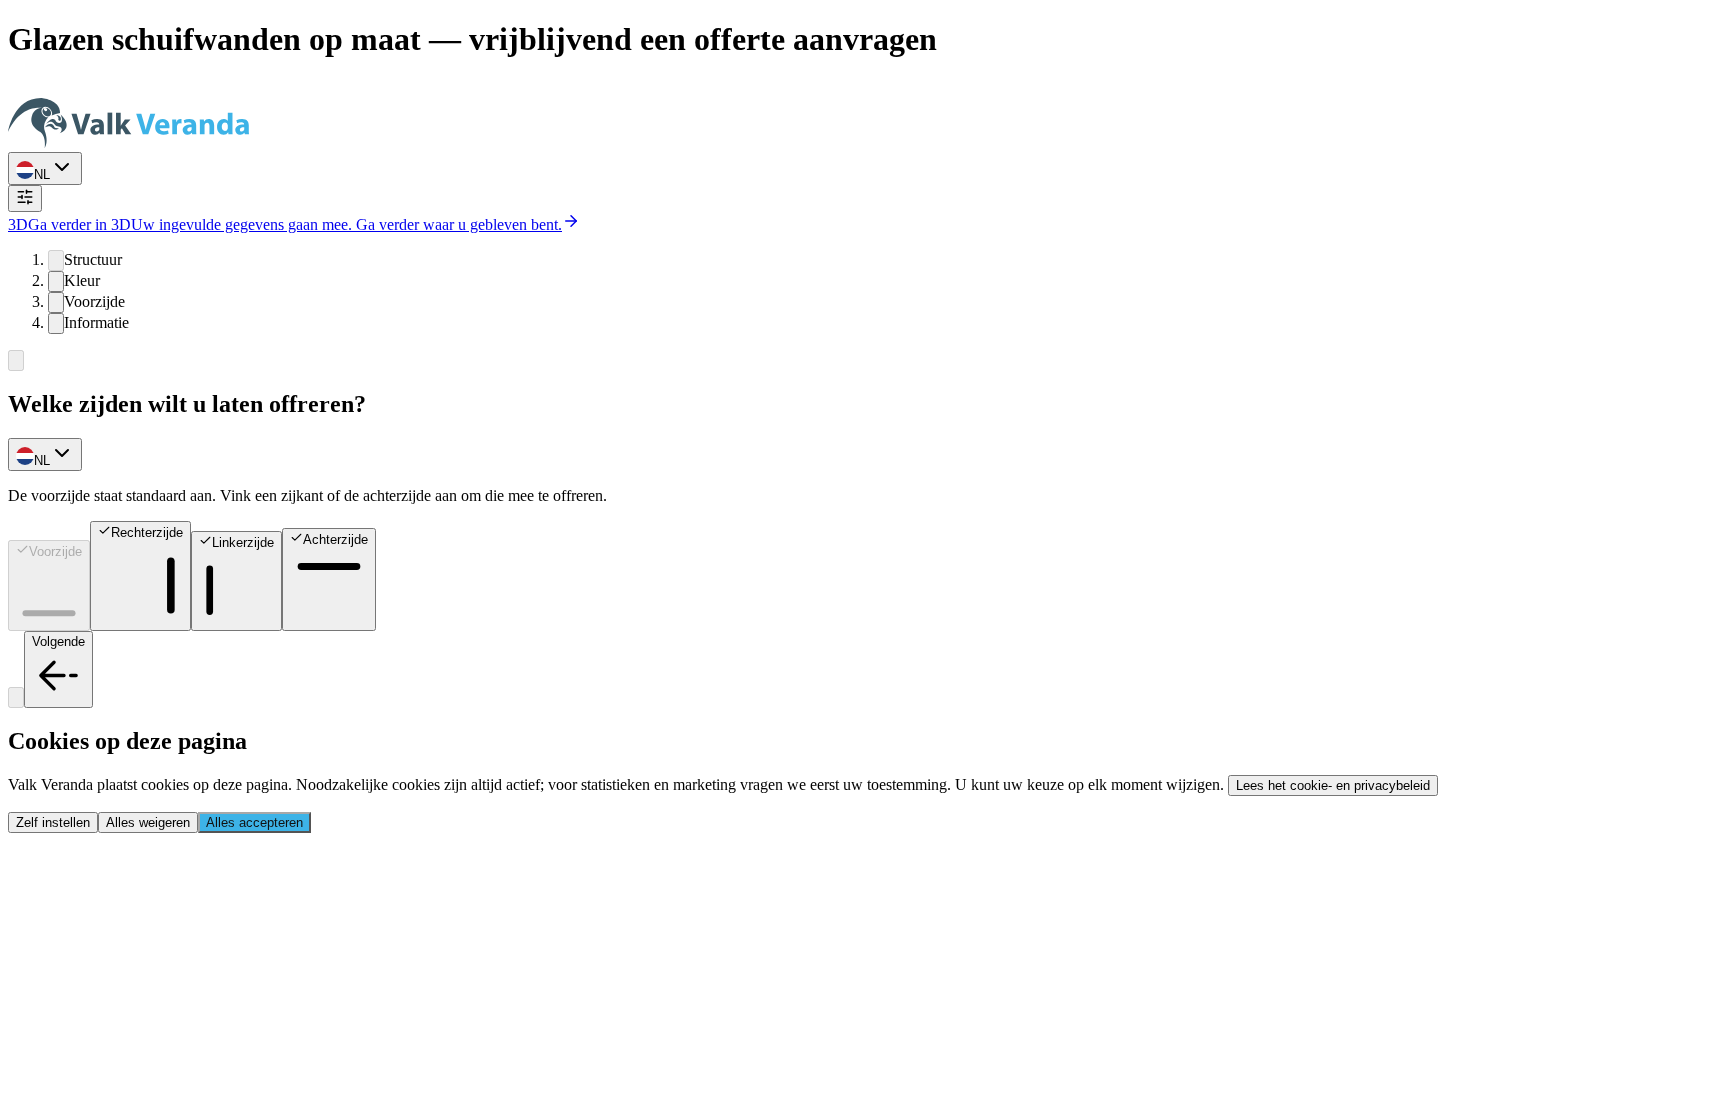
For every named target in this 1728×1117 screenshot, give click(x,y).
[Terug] (16, 360)
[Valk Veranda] (128, 142)
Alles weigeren (148, 822)
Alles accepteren (254, 822)
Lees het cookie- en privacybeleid (1333, 785)
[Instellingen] (25, 198)
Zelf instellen (53, 822)
